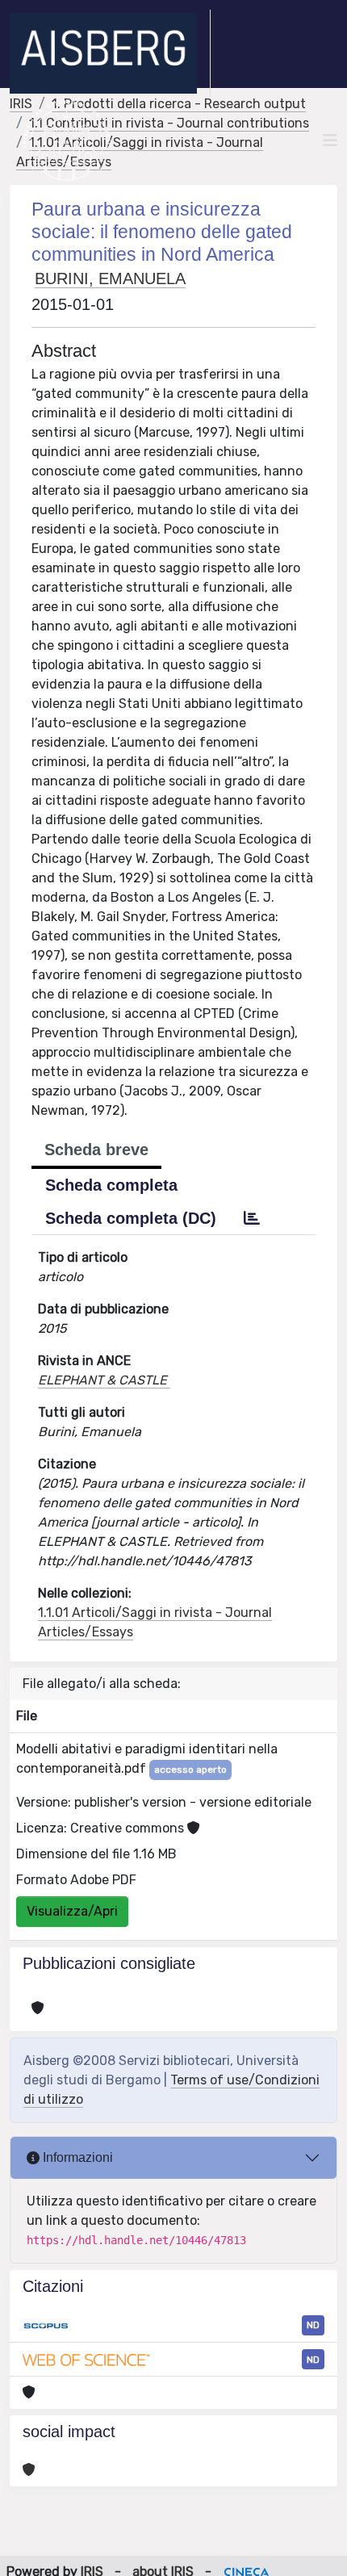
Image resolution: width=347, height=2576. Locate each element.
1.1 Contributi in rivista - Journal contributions (169, 123)
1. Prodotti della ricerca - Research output (179, 104)
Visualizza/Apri (72, 1911)
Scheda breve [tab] (96, 1150)
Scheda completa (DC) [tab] (131, 1218)
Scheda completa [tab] (111, 1185)
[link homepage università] (67, 140)
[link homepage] (110, 53)
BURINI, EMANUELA (110, 279)
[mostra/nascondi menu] (330, 140)
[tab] (252, 1218)
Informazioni (76, 2157)
